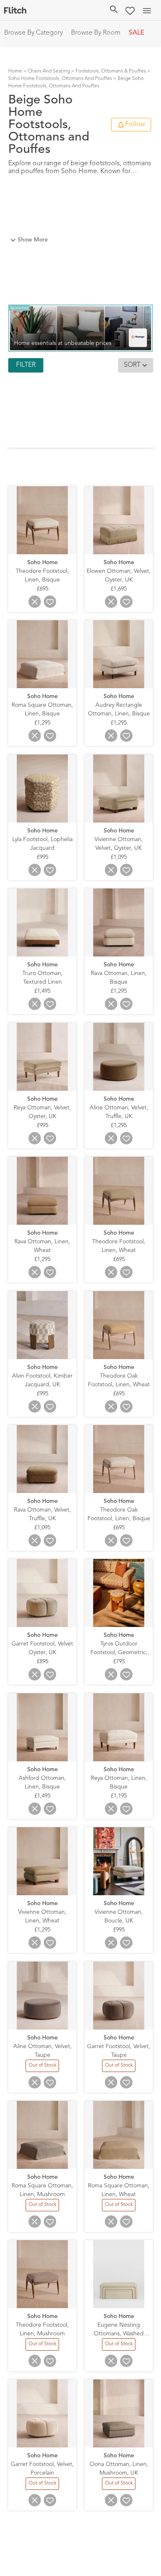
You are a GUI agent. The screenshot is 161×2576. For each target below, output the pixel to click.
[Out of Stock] (43, 2071)
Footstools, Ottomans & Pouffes (111, 71)
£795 (119, 1662)
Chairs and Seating (49, 71)
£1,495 (42, 991)
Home (15, 71)
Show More (33, 240)
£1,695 (119, 589)
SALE (137, 33)
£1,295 (42, 723)
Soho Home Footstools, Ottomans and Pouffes (60, 79)
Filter (26, 365)
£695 (43, 589)
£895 (43, 1662)
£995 (43, 857)
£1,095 (119, 857)
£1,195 (119, 1796)
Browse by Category (33, 33)
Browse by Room (96, 33)
